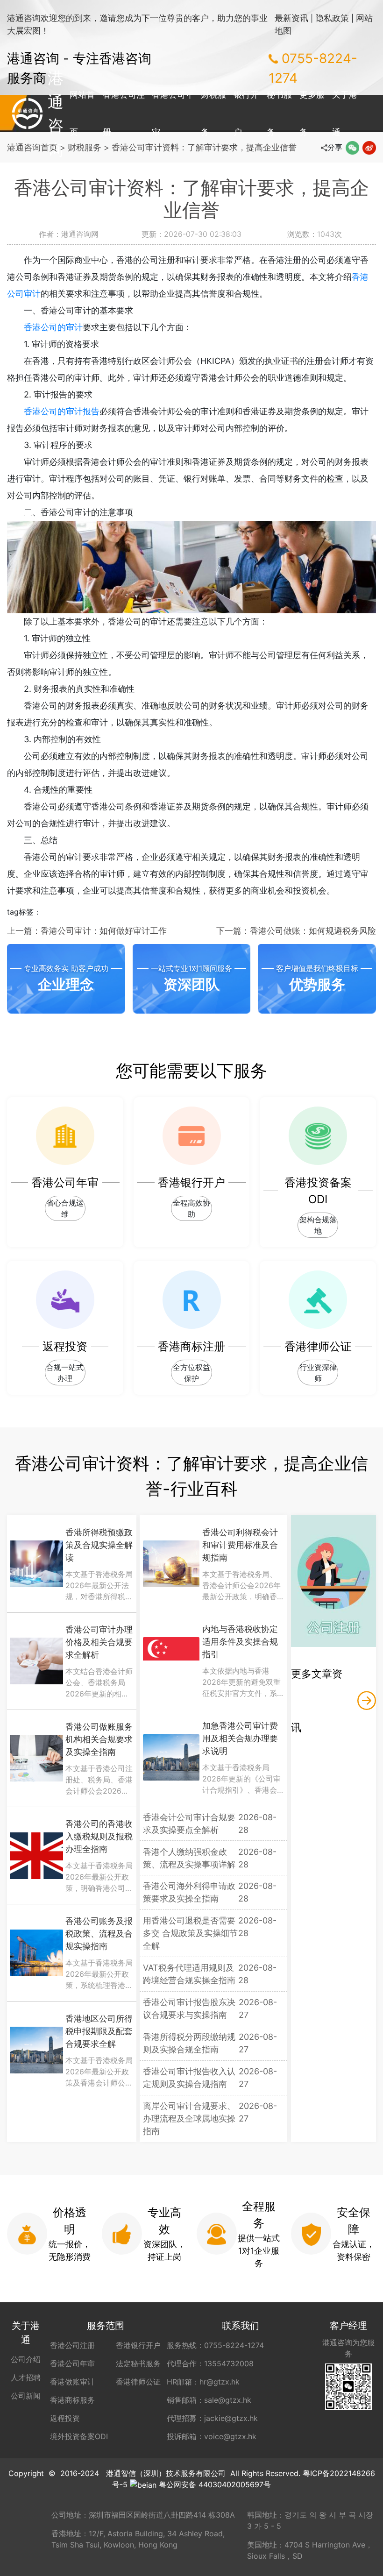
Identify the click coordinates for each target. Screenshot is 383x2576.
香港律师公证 (138, 2382)
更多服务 (312, 113)
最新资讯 (291, 18)
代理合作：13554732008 (210, 2363)
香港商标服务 (72, 2400)
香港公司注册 (124, 113)
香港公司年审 (173, 113)
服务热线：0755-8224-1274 (215, 2345)
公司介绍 (26, 2359)
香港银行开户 (138, 2345)
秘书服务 (279, 113)
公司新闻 (26, 2396)
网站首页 (82, 113)
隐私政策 (332, 18)
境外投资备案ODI (79, 2436)
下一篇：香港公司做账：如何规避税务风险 (296, 931)
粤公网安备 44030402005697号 (215, 2484)
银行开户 (246, 113)
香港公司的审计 (53, 327)
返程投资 (65, 2418)
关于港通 (345, 113)
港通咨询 (27, 114)
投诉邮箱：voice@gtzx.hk (212, 2436)
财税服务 (213, 113)
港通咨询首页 (32, 147)
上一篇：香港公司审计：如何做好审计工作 (87, 931)
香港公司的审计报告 (62, 411)
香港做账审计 (72, 2382)
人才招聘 (26, 2377)
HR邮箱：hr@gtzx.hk (203, 2382)
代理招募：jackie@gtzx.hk (212, 2418)
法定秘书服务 (138, 2363)
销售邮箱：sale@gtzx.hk (209, 2400)
